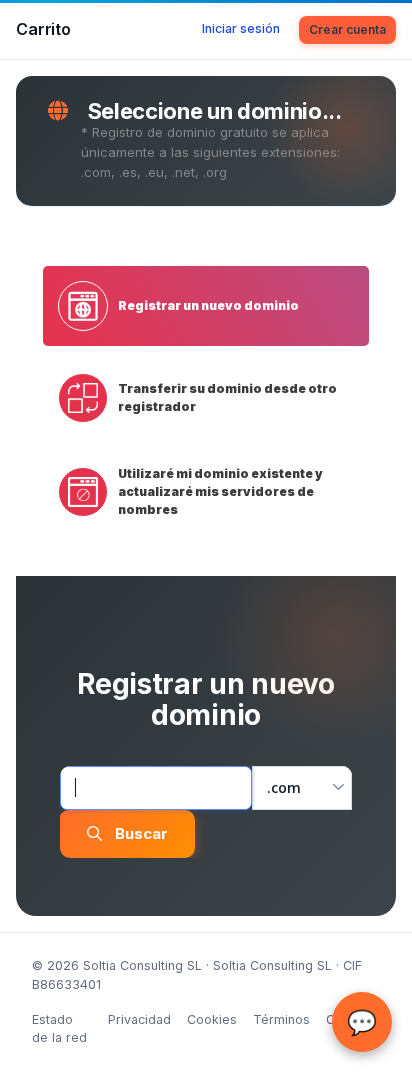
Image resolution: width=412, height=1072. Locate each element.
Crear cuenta (347, 29)
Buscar (141, 833)
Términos (281, 1019)
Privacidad (139, 1019)
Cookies (212, 1019)
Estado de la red (59, 1029)
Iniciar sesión (241, 28)
